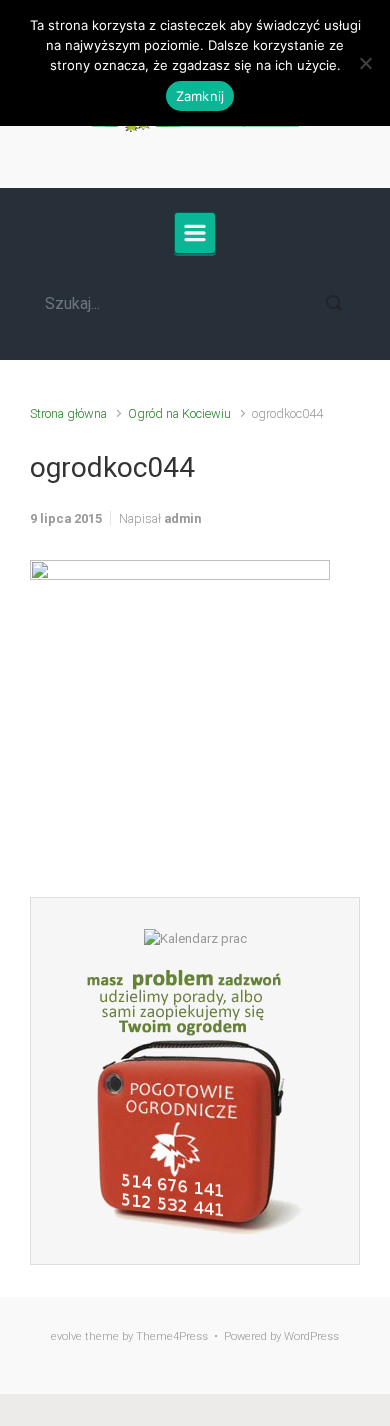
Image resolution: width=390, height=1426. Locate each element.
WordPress (311, 1336)
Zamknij (200, 96)
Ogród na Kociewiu (179, 413)
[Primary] (195, 233)
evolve (66, 1336)
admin (182, 518)
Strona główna (68, 413)
